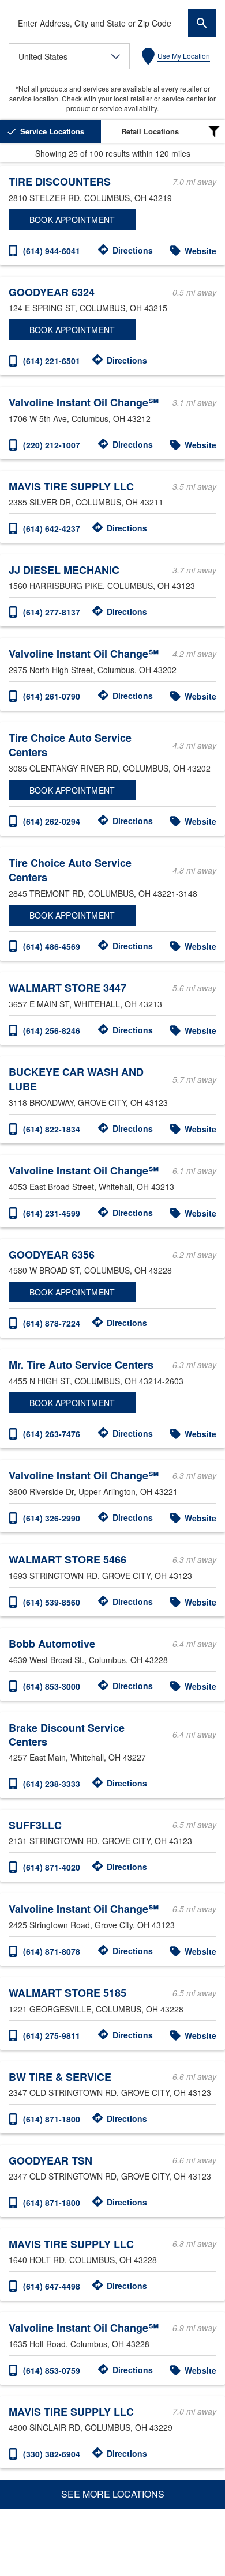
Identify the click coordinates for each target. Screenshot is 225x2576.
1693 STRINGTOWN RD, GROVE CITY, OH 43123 (100, 1576)
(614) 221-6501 (52, 361)
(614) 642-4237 (52, 528)
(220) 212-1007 (52, 445)
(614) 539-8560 (52, 1602)
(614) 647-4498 (52, 2286)
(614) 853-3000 (52, 1686)
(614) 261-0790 (52, 696)
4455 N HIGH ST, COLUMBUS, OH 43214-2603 (96, 1381)
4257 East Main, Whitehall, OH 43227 (77, 1757)
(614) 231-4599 (52, 1213)
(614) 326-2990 (52, 1518)
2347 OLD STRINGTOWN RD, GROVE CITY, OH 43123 (110, 2092)
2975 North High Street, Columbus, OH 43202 (93, 670)
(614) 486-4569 (52, 946)
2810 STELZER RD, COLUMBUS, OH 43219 (90, 198)
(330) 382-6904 (52, 2454)
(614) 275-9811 (52, 2035)
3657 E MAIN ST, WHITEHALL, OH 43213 (85, 1004)
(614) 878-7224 (52, 1323)
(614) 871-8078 (52, 1951)
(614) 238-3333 (52, 1784)
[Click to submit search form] (202, 23)
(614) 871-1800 (52, 2119)
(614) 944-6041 (52, 251)
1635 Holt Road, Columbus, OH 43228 (79, 2344)
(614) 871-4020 (52, 1867)
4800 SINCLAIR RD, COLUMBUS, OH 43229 (91, 2427)
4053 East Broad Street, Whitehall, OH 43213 (91, 1187)
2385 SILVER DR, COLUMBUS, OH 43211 (86, 502)
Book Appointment (72, 220)
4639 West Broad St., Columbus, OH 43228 (88, 1660)
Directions (133, 250)
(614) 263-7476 (52, 1434)
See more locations (113, 2494)
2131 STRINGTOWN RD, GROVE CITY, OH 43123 (100, 1841)
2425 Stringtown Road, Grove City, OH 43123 (92, 1925)
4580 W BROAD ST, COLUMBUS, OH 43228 (90, 1270)
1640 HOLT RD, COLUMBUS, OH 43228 (83, 2260)
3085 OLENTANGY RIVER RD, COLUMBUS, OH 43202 (110, 768)
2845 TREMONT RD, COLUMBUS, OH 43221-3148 (103, 893)
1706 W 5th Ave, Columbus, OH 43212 (80, 418)
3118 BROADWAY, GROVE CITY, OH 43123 (88, 1102)
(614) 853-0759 (52, 2370)
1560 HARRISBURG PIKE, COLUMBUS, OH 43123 (102, 586)
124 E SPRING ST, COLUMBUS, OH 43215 (88, 308)
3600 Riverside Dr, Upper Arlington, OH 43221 (93, 1491)
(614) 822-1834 (52, 1129)
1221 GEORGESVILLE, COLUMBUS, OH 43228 (96, 2009)
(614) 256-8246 (52, 1030)
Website (200, 251)
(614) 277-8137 (52, 612)
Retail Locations (150, 131)
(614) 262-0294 (52, 821)
